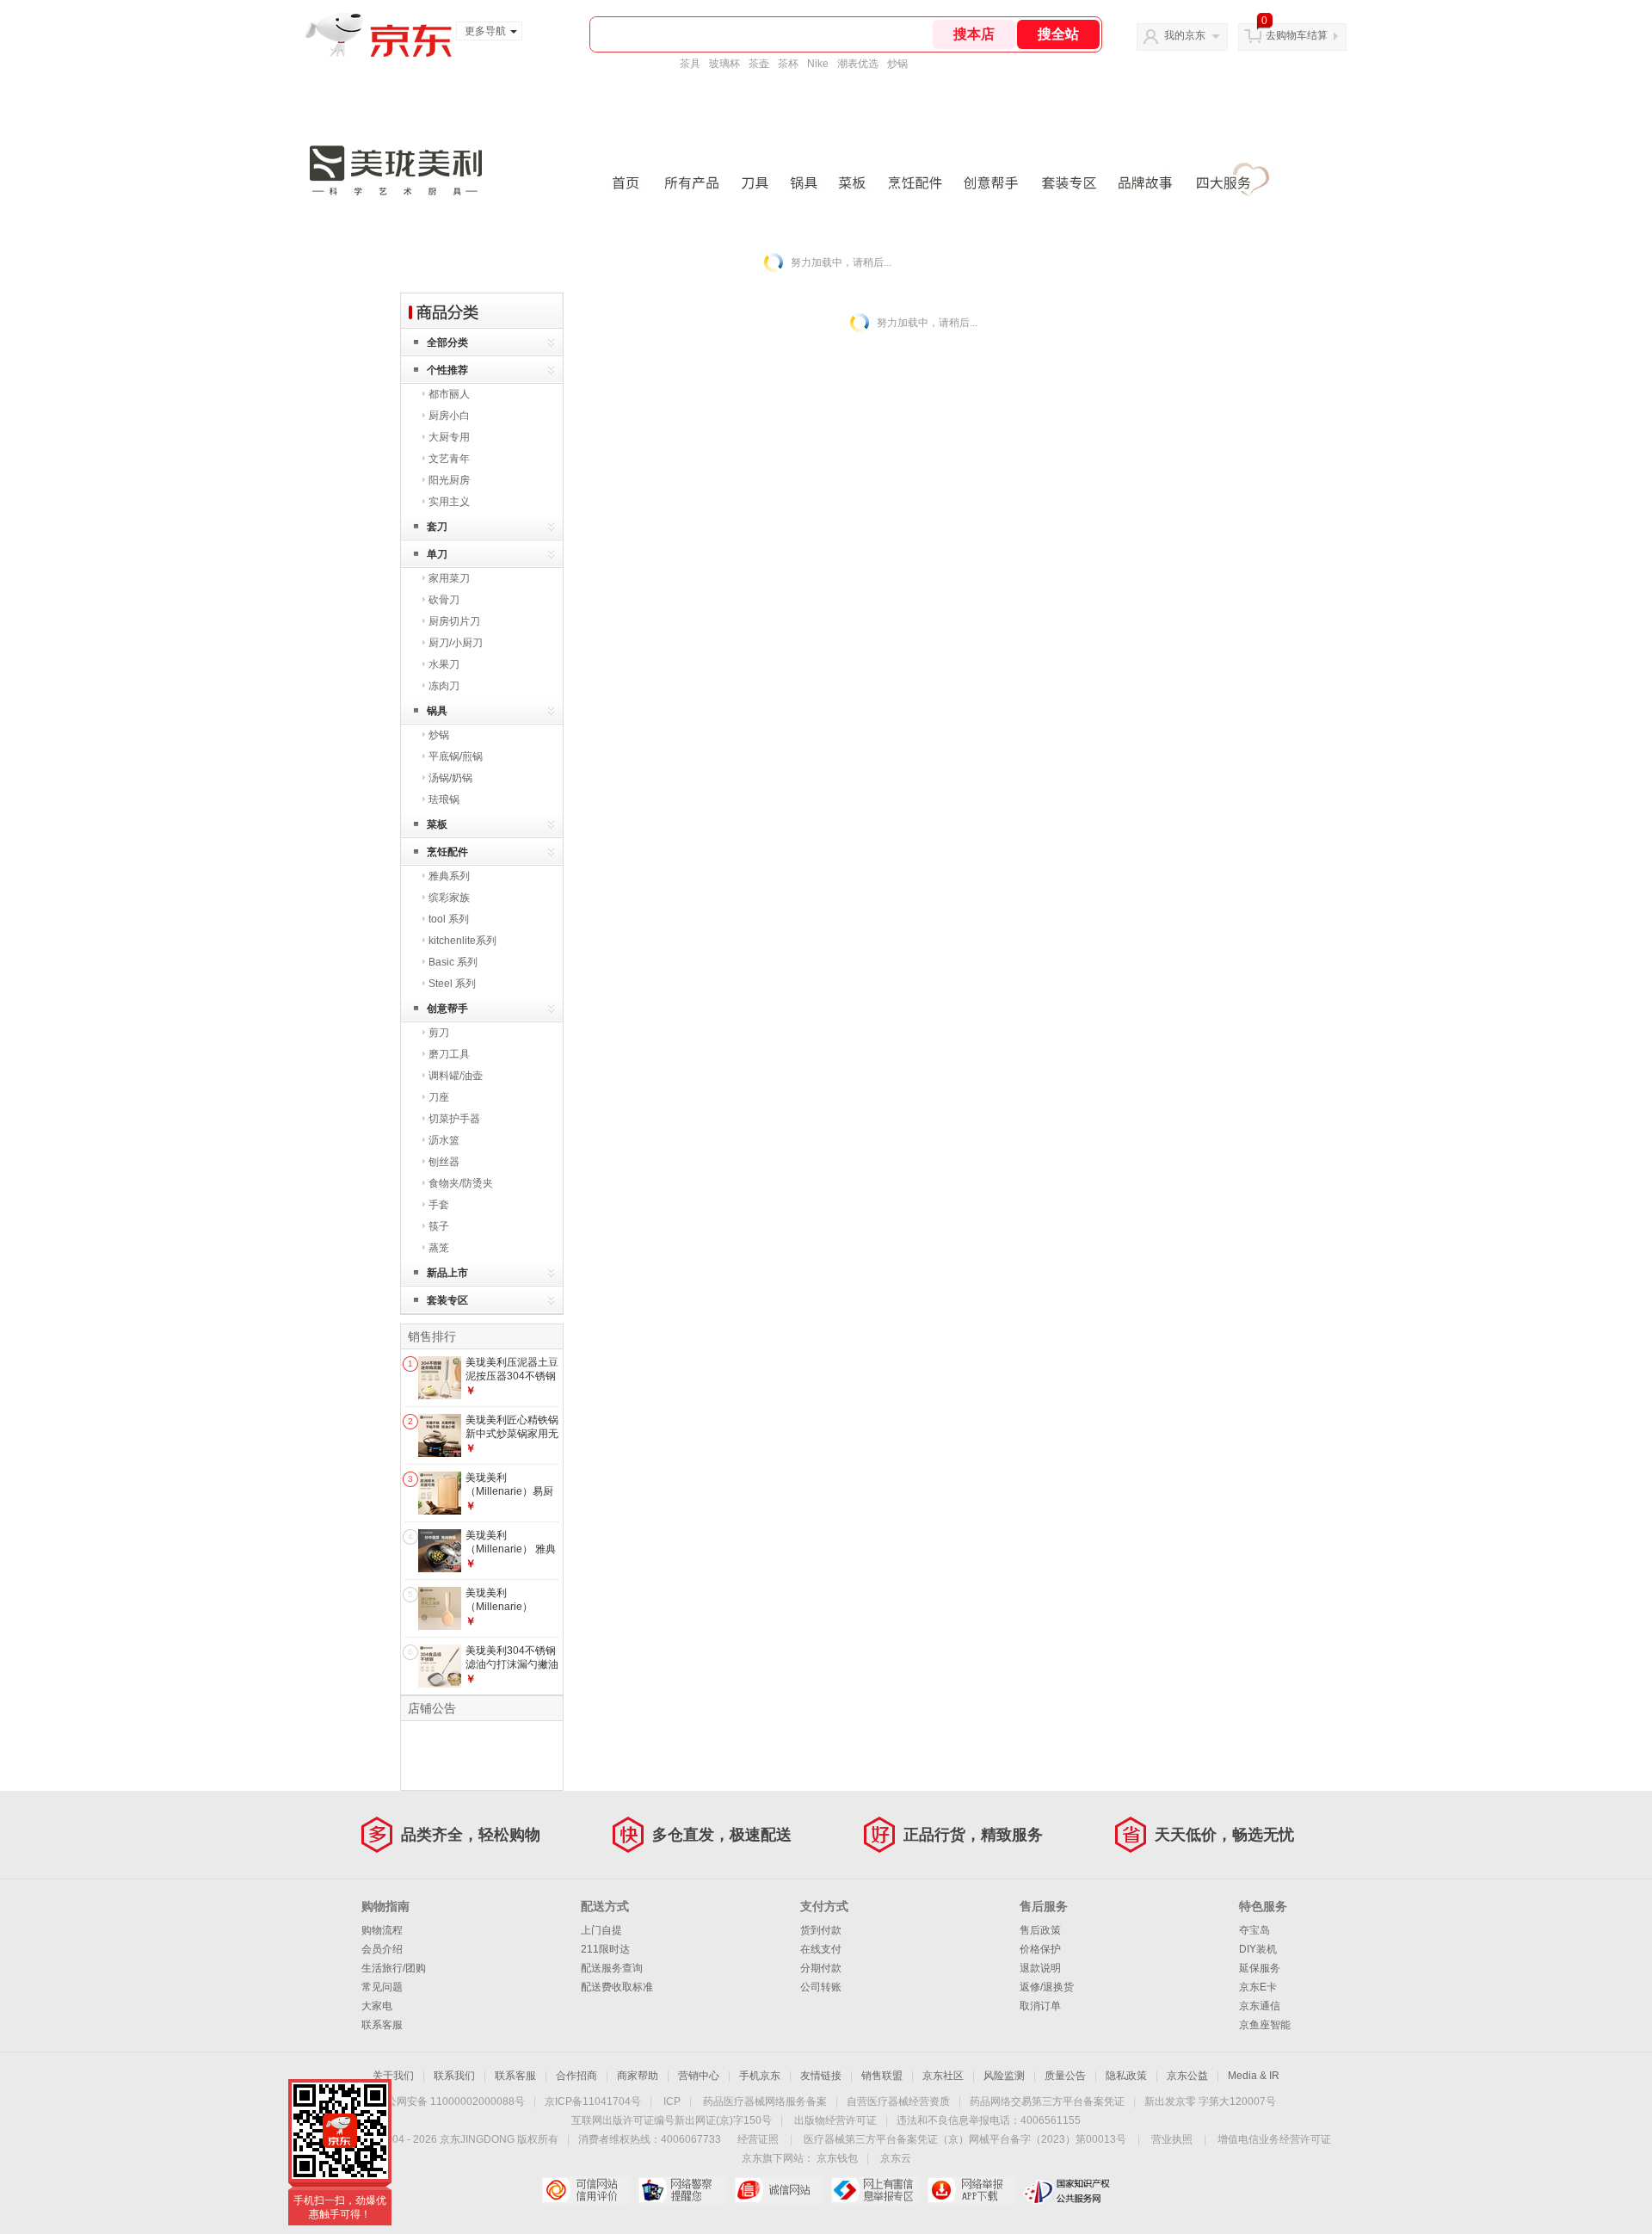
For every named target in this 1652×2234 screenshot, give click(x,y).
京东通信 (1260, 2006)
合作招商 (576, 2076)
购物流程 (382, 1930)
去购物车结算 (1297, 35)
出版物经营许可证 (835, 2120)
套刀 (437, 527)
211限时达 (605, 1949)
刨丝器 (444, 1162)
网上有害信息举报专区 (875, 2190)
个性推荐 (447, 370)
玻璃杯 (724, 64)
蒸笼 (439, 1248)
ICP (672, 2101)
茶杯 (788, 64)
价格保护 (1040, 1949)
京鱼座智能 (1265, 2025)
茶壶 (759, 64)
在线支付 (821, 1949)
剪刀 (439, 1033)
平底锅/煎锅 (456, 756)
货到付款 (821, 1930)
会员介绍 (382, 1949)
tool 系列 (449, 919)
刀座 (439, 1097)
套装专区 (447, 1300)
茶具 (690, 64)
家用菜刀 (449, 578)
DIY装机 (1258, 1949)
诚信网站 (778, 2190)
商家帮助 (638, 2076)
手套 (439, 1205)
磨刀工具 (449, 1054)
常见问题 (382, 1987)
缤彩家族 (449, 898)
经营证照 (758, 2139)
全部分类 (447, 343)
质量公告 (1065, 2076)
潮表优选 (858, 64)
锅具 (437, 711)
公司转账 (821, 1987)
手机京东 (760, 2076)
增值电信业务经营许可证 (1274, 2139)
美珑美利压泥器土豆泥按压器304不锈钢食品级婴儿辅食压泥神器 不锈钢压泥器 (512, 1382)
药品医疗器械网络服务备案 (765, 2101)
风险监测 (1004, 2076)
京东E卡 (1258, 1987)
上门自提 (601, 1930)
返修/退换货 (1047, 1987)
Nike (818, 64)
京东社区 (943, 2076)
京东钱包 (837, 2158)
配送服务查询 (612, 1968)
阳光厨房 (449, 480)
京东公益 (1187, 2076)
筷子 (439, 1226)
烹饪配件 (447, 852)
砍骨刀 (444, 600)
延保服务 (1260, 1968)
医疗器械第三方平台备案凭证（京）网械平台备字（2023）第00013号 (965, 2139)
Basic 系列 (453, 962)
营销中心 (699, 2076)
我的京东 (1185, 35)
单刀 (437, 554)
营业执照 (1172, 2139)
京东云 (896, 2158)
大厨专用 (449, 437)
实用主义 (449, 502)
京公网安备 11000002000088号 (450, 2101)
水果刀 (444, 664)
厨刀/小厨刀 (456, 643)
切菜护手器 (454, 1119)
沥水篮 (444, 1140)
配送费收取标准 (617, 1987)
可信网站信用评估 (586, 2190)
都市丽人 (449, 394)
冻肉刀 (444, 686)
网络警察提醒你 (682, 2190)
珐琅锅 (444, 799)
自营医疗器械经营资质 (898, 2101)
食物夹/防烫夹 (461, 1183)
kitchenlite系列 (462, 941)
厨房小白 (449, 416)
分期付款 (821, 1968)
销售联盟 (882, 2076)
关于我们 (393, 2076)
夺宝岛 (1254, 1930)
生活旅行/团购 (394, 1968)
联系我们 (454, 2076)
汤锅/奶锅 (450, 778)
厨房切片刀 (454, 621)
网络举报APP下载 (971, 2190)
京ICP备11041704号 (593, 2101)
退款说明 (1040, 1968)
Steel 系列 (452, 984)
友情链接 (821, 2076)
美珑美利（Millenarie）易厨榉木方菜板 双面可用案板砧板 (509, 1498)
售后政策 (1040, 1930)
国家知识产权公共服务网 (1067, 2190)
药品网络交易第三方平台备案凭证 (1047, 2101)
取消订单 (1040, 2006)
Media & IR (1254, 2076)
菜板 (437, 824)
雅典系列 (449, 876)
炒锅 (897, 64)
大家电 (377, 2006)
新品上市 (447, 1273)
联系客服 (382, 2025)
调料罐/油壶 (456, 1076)
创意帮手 (447, 1009)
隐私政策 (1126, 2076)
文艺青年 (449, 459)
